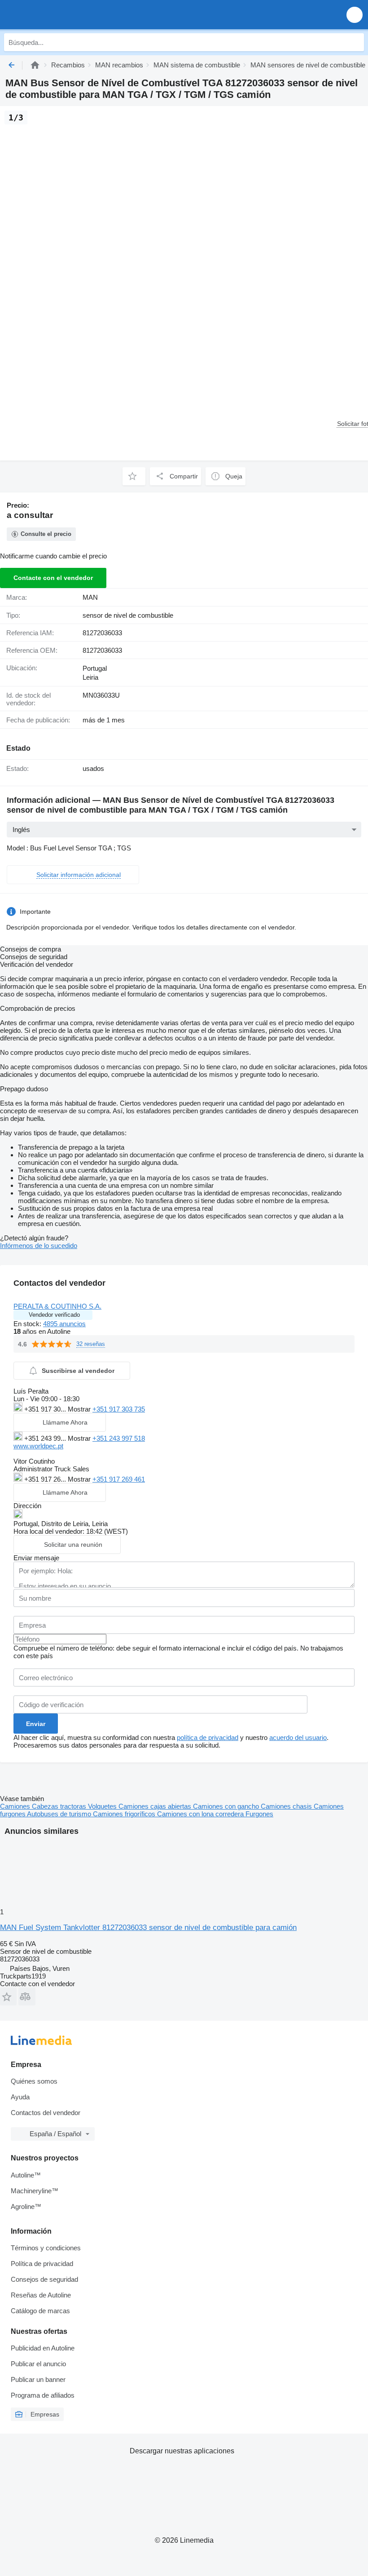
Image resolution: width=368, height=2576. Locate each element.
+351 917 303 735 (119, 1409)
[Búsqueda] (355, 42)
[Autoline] (35, 65)
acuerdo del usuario (298, 1737)
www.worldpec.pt (38, 1446)
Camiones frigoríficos (125, 1814)
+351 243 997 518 (119, 1438)
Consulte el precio (46, 534)
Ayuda (20, 2097)
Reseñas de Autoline (41, 2295)
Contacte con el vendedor (53, 578)
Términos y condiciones (46, 2248)
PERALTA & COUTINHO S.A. (57, 1306)
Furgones (259, 1814)
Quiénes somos (34, 2081)
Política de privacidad (42, 2264)
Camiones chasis (287, 1806)
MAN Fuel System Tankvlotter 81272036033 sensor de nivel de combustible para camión (148, 1928)
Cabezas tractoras (60, 1806)
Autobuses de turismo (60, 1814)
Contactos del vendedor (46, 2113)
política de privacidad (208, 1737)
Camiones (16, 1806)
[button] (355, 15)
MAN (90, 597)
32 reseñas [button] (91, 1344)
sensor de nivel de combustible (128, 615)
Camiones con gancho (227, 1806)
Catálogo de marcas (40, 2311)
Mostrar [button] (80, 1409)
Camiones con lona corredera (201, 1814)
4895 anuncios (64, 1324)
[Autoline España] (58, 15)
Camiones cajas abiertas (156, 1806)
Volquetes (103, 1806)
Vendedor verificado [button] (54, 1315)
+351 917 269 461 (119, 1479)
